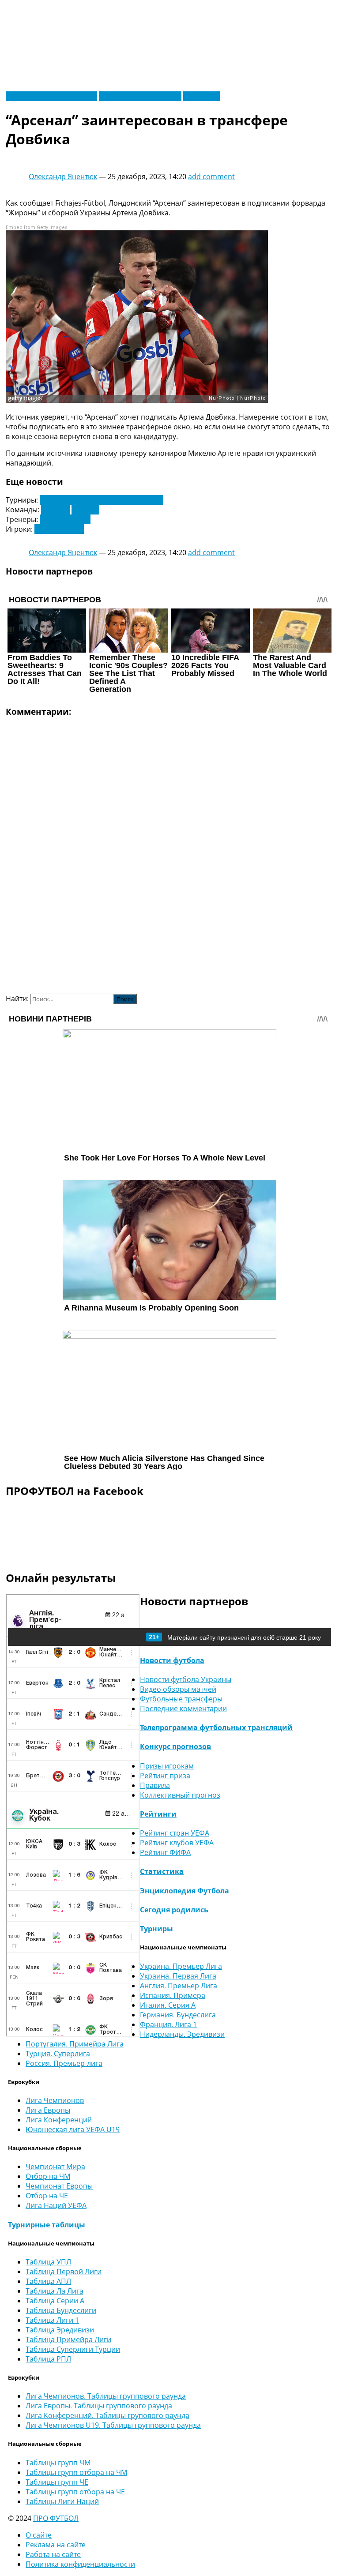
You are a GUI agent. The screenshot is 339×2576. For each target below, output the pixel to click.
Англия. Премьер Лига (179, 1986)
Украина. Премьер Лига (181, 1966)
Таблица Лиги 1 (52, 2320)
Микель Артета (65, 519)
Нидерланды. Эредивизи (182, 2034)
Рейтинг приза (165, 1776)
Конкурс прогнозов (175, 1746)
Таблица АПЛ (48, 2281)
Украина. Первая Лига (178, 1976)
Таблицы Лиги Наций (62, 2501)
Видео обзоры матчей (178, 1689)
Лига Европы (48, 2110)
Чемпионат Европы (59, 2186)
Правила (155, 1785)
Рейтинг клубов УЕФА (177, 1843)
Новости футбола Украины (51, 96)
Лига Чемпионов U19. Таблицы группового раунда (113, 2425)
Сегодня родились (174, 1910)
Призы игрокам (167, 1766)
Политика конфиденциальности (80, 2564)
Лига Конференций (59, 2120)
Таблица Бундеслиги (61, 2310)
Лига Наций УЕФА (56, 2205)
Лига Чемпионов (55, 2100)
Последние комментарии (183, 1709)
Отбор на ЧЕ (47, 2196)
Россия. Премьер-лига (64, 2063)
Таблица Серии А (55, 2301)
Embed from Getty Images (37, 227)
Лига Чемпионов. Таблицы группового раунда (106, 2396)
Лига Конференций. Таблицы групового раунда (107, 2415)
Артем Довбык (59, 529)
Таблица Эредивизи (60, 2330)
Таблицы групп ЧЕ (57, 2482)
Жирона (85, 510)
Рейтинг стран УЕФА (175, 1833)
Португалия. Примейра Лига (75, 2044)
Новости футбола (172, 1660)
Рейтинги (158, 1814)
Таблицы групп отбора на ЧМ (76, 2472)
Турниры (156, 1929)
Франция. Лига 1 (168, 2024)
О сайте (39, 2535)
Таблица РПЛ (48, 2359)
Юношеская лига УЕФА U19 (73, 2129)
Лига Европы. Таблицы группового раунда (99, 2406)
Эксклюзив (202, 96)
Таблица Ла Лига (55, 2291)
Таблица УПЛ (48, 2262)
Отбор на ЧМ (48, 2176)
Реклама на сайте (56, 2545)
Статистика (162, 1871)
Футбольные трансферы (140, 96)
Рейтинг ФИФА (165, 1852)
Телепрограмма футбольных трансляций (216, 1727)
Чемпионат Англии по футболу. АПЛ (102, 500)
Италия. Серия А (168, 2005)
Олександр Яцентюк (63, 176)
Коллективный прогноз (180, 1795)
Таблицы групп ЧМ (58, 2463)
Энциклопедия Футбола (185, 1891)
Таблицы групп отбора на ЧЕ (75, 2492)
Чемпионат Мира (55, 2167)
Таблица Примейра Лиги (68, 2339)
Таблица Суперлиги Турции (73, 2349)
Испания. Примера (173, 1995)
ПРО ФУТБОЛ (56, 2518)
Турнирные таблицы (47, 2225)
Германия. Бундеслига (178, 2015)
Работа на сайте (53, 2554)
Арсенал (55, 510)
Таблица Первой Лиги (64, 2272)
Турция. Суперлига (58, 2054)
